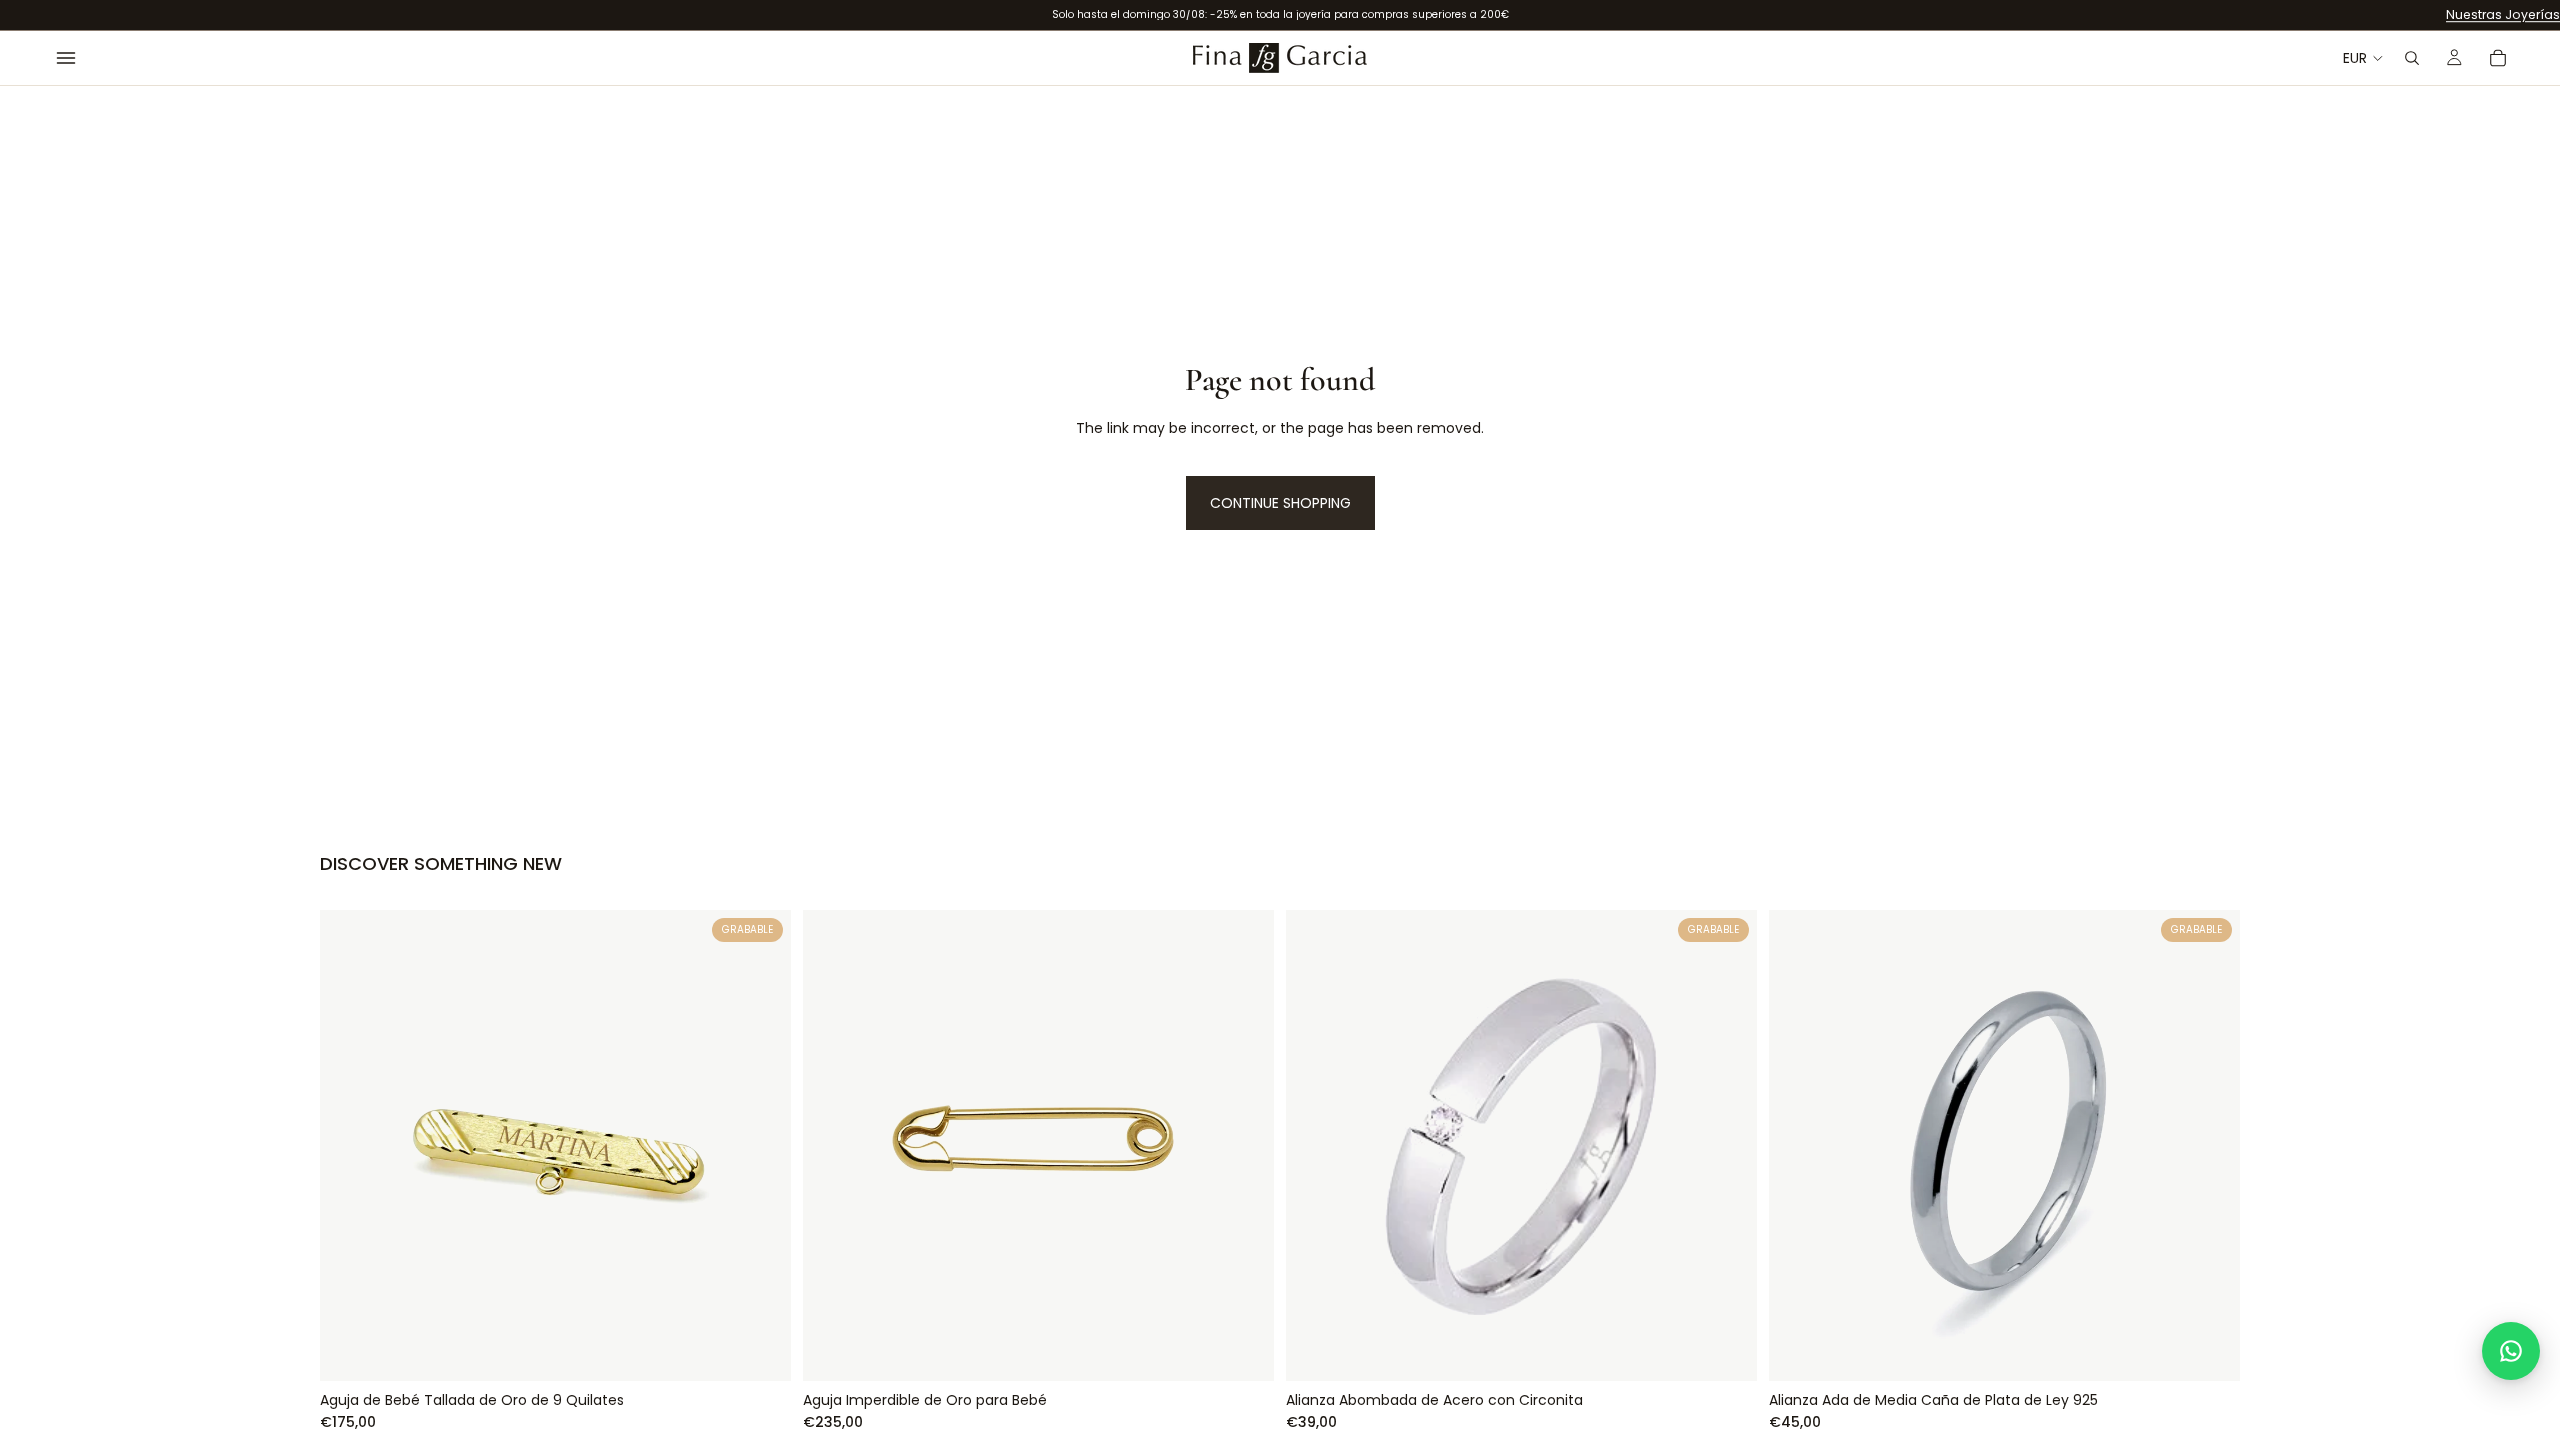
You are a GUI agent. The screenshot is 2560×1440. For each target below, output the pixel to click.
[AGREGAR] (760, 1350)
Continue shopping (1280, 503)
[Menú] (66, 58)
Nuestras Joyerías (2503, 14)
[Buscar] (2412, 58)
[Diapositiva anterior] (1799, 1145)
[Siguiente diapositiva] (2210, 1145)
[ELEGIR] (1243, 1350)
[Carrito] (2498, 58)
